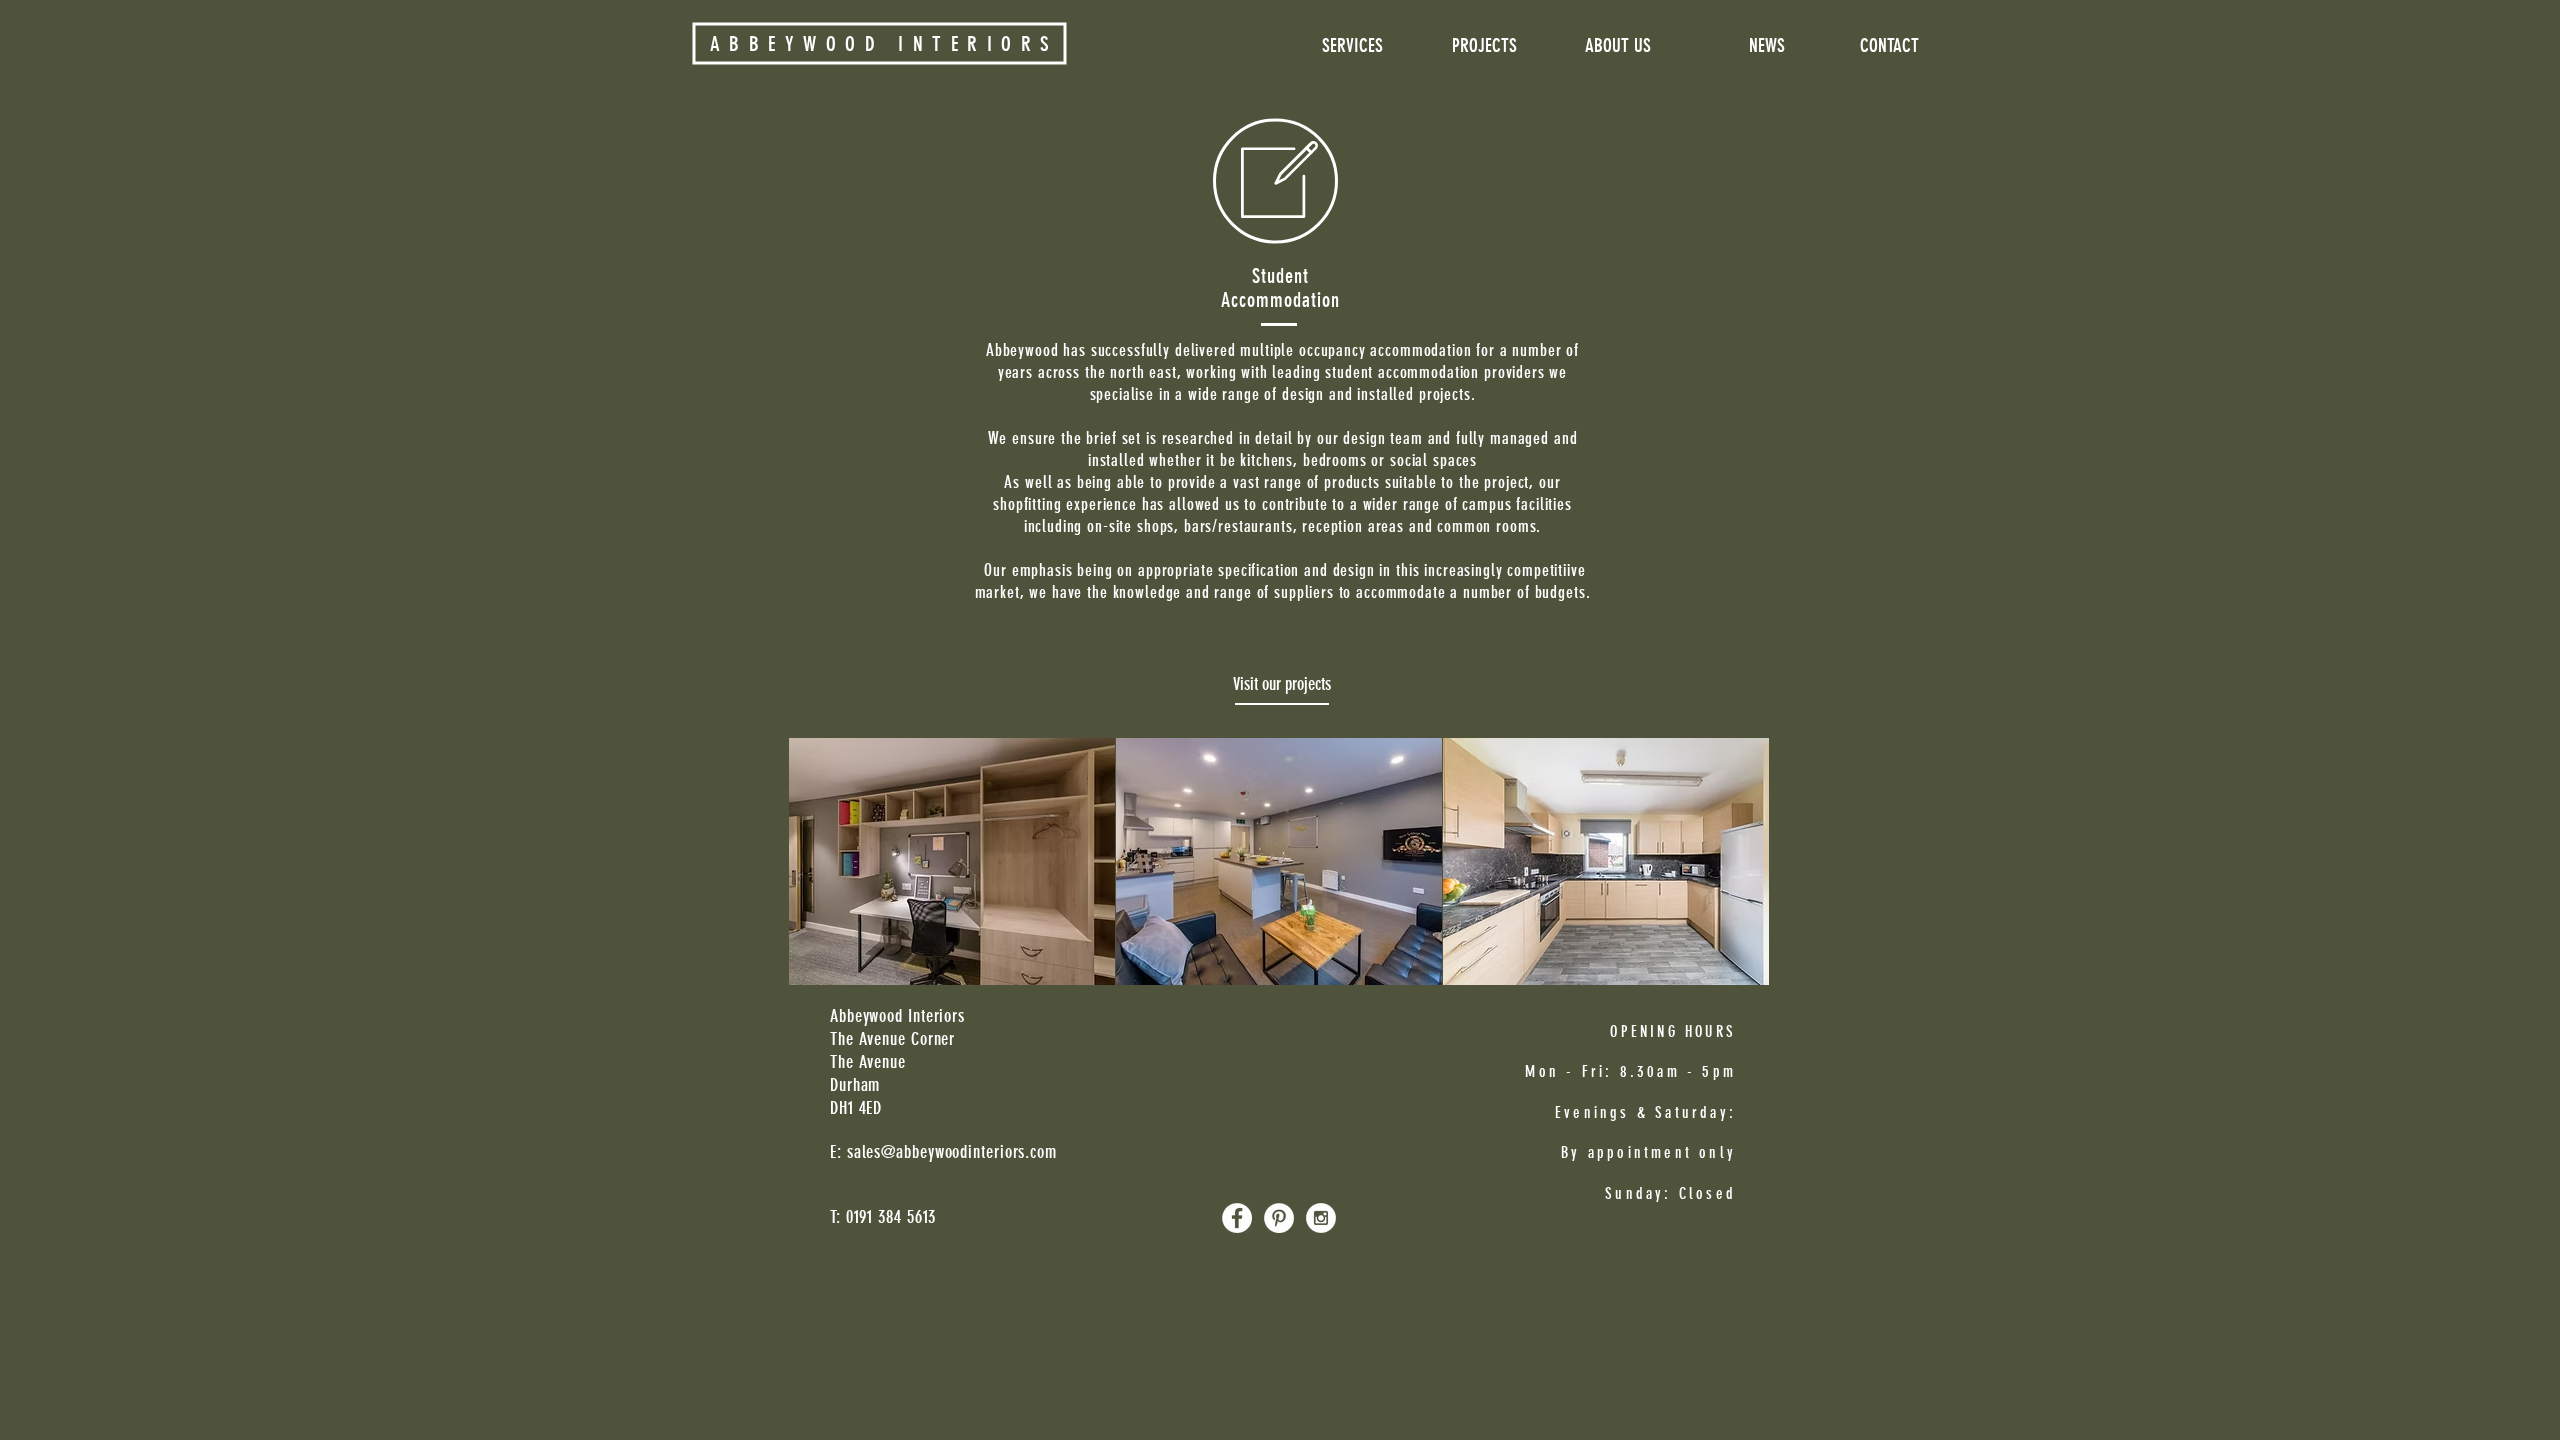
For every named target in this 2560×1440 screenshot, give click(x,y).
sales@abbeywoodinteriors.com (952, 1152)
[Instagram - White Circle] (1321, 1218)
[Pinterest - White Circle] (1279, 1218)
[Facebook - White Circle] (1237, 1218)
